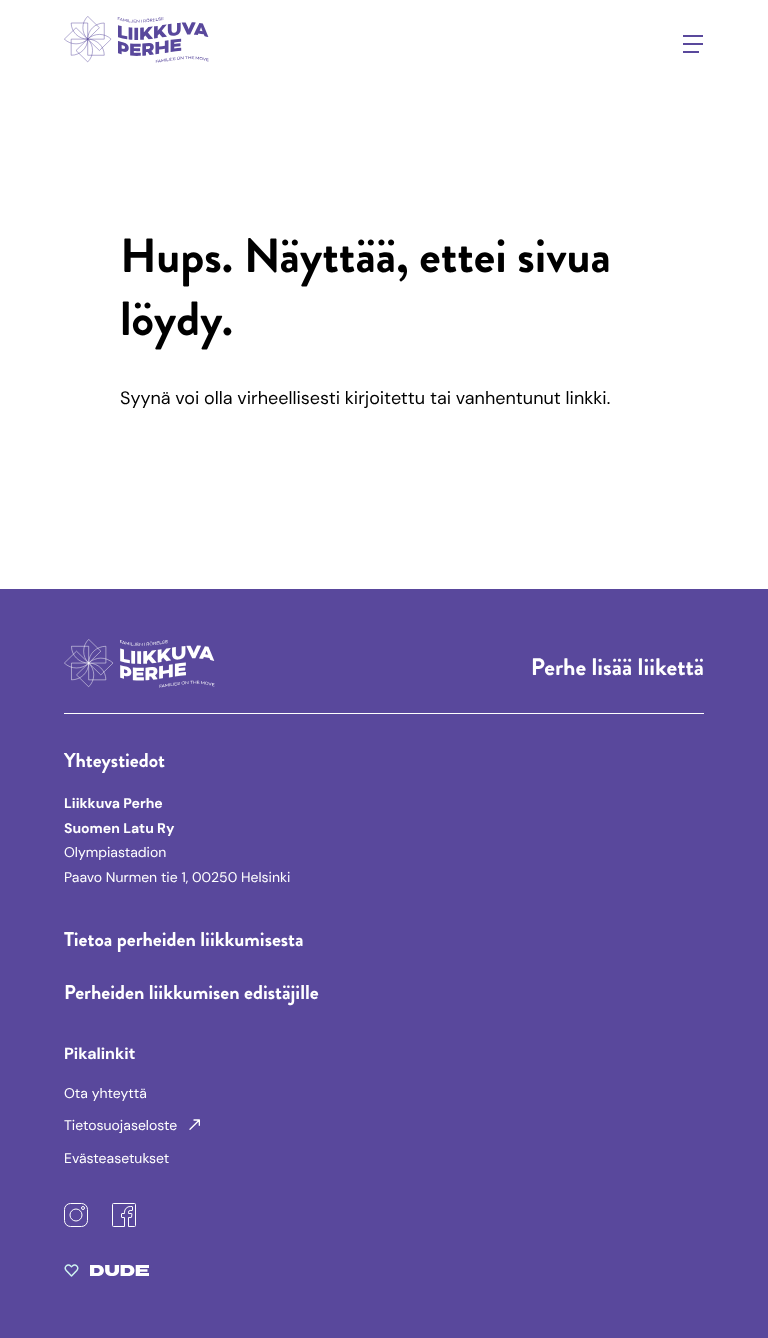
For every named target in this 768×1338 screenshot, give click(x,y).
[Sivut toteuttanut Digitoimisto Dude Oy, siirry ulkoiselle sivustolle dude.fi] (106, 1275)
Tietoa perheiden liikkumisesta (184, 939)
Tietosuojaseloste (122, 1126)
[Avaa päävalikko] (693, 44)
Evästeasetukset (116, 1159)
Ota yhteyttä (105, 1094)
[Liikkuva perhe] (138, 66)
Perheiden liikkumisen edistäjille (191, 992)
